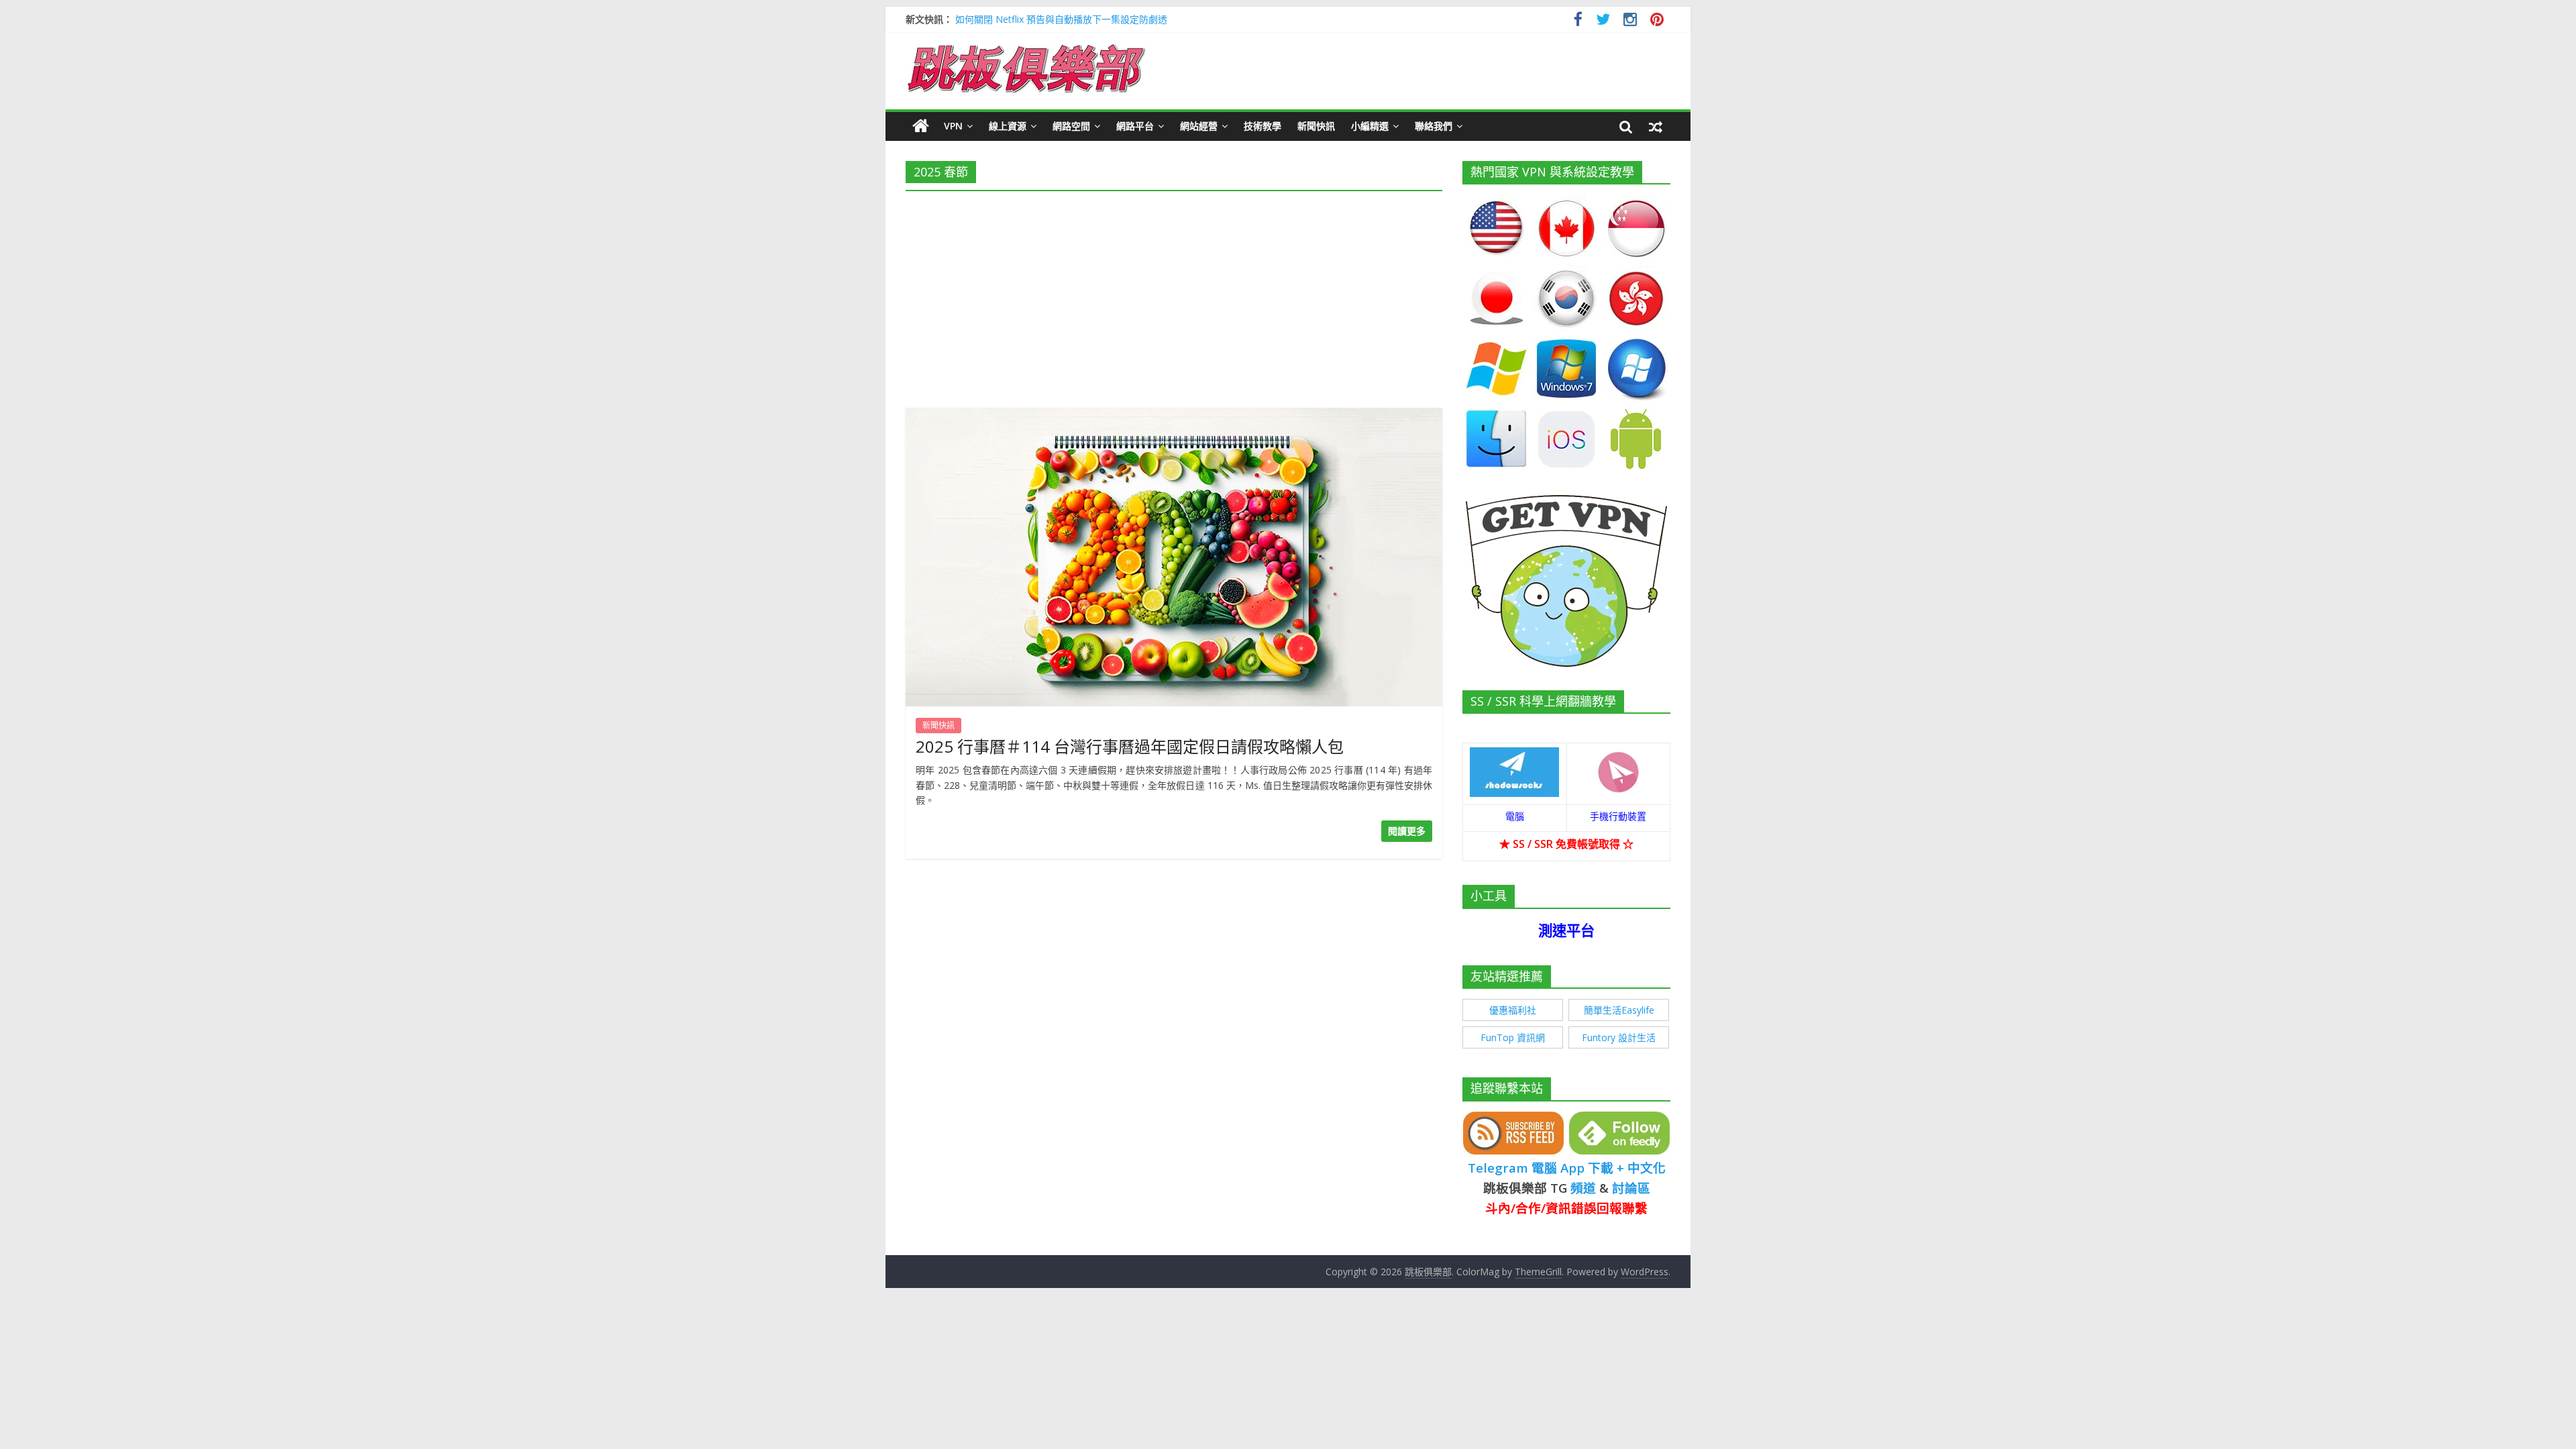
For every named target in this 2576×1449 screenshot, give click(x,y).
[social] (1578, 21)
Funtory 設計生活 (1619, 1037)
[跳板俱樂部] (1026, 47)
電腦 (1515, 816)
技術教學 (1263, 126)
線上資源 (1008, 126)
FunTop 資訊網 (1513, 1037)
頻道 (1583, 1188)
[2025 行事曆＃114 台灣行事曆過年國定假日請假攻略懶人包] (1174, 416)
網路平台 (1135, 126)
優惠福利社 (1513, 1010)
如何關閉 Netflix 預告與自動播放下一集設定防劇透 (1061, 19)
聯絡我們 (1434, 126)
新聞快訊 (1316, 126)
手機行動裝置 (1618, 816)
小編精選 (1370, 126)
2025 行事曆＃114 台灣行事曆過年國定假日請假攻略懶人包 (1130, 746)
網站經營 (1199, 126)
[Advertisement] (1174, 295)
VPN (953, 126)
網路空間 (1071, 126)
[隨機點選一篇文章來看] (1656, 126)
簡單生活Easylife (1619, 1010)
